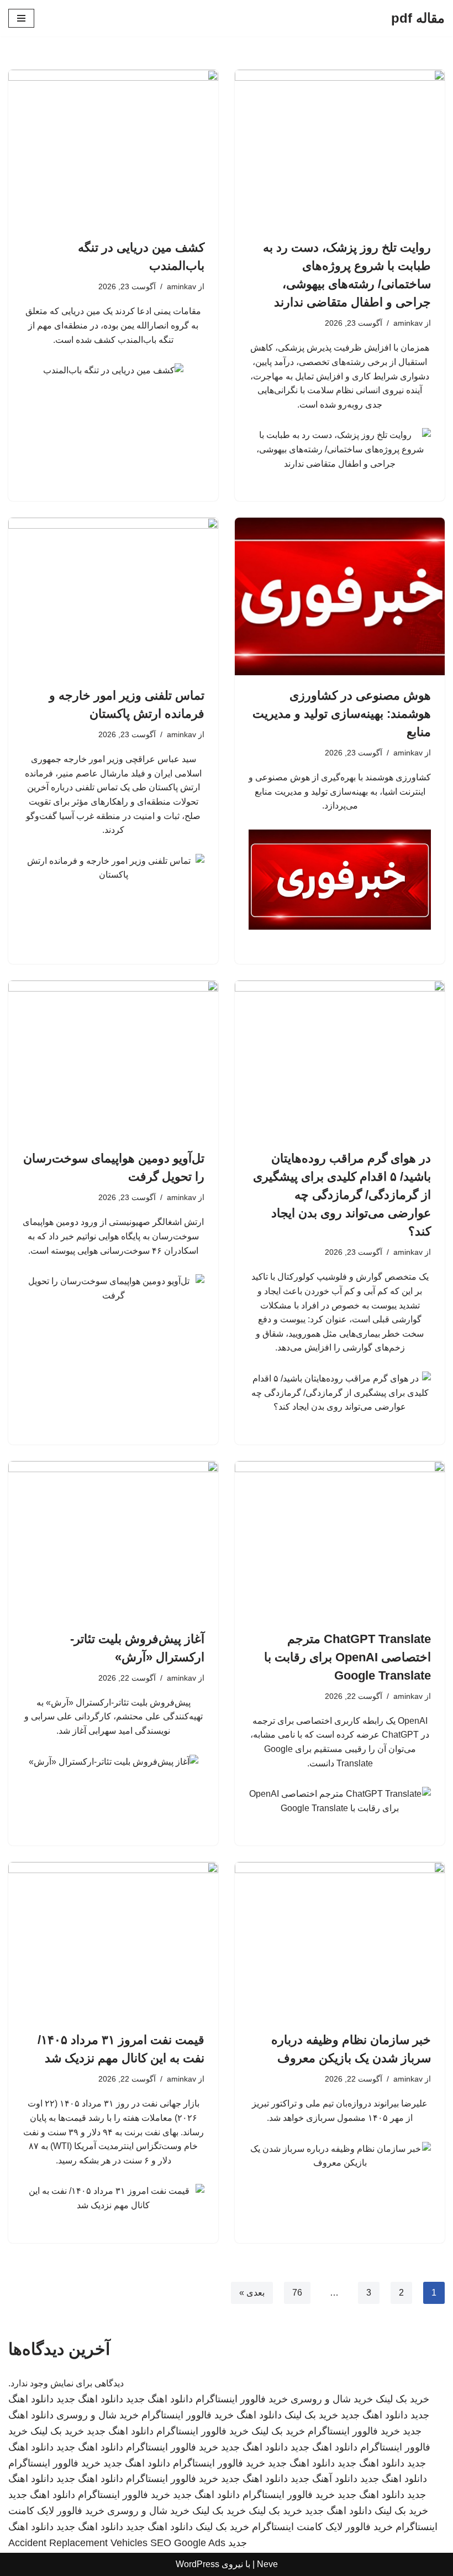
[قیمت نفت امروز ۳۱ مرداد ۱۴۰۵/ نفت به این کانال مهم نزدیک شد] (113, 1941)
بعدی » (252, 2293)
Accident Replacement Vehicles (78, 2543)
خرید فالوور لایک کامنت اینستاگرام (322, 2527)
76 (297, 2293)
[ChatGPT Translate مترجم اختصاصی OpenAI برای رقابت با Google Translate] (340, 1540)
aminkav (408, 323)
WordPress (197, 2564)
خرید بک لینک (402, 2399)
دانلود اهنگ (259, 2415)
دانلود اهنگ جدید (159, 2399)
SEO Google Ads (188, 2543)
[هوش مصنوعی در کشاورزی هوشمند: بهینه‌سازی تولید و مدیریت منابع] (340, 596)
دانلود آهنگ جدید (324, 2479)
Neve (267, 2564)
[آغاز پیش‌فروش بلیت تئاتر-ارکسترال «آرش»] (113, 1540)
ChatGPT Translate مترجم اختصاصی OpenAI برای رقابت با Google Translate (347, 1657)
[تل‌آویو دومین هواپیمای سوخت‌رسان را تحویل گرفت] (113, 1059)
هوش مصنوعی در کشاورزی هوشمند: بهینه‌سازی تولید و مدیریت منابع (342, 714)
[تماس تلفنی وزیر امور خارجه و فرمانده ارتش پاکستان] (113, 596)
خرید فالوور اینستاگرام (242, 2399)
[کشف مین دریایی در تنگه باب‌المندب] (113, 148)
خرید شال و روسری (332, 2399)
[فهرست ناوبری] (21, 18)
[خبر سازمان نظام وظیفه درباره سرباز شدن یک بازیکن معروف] (340, 1941)
